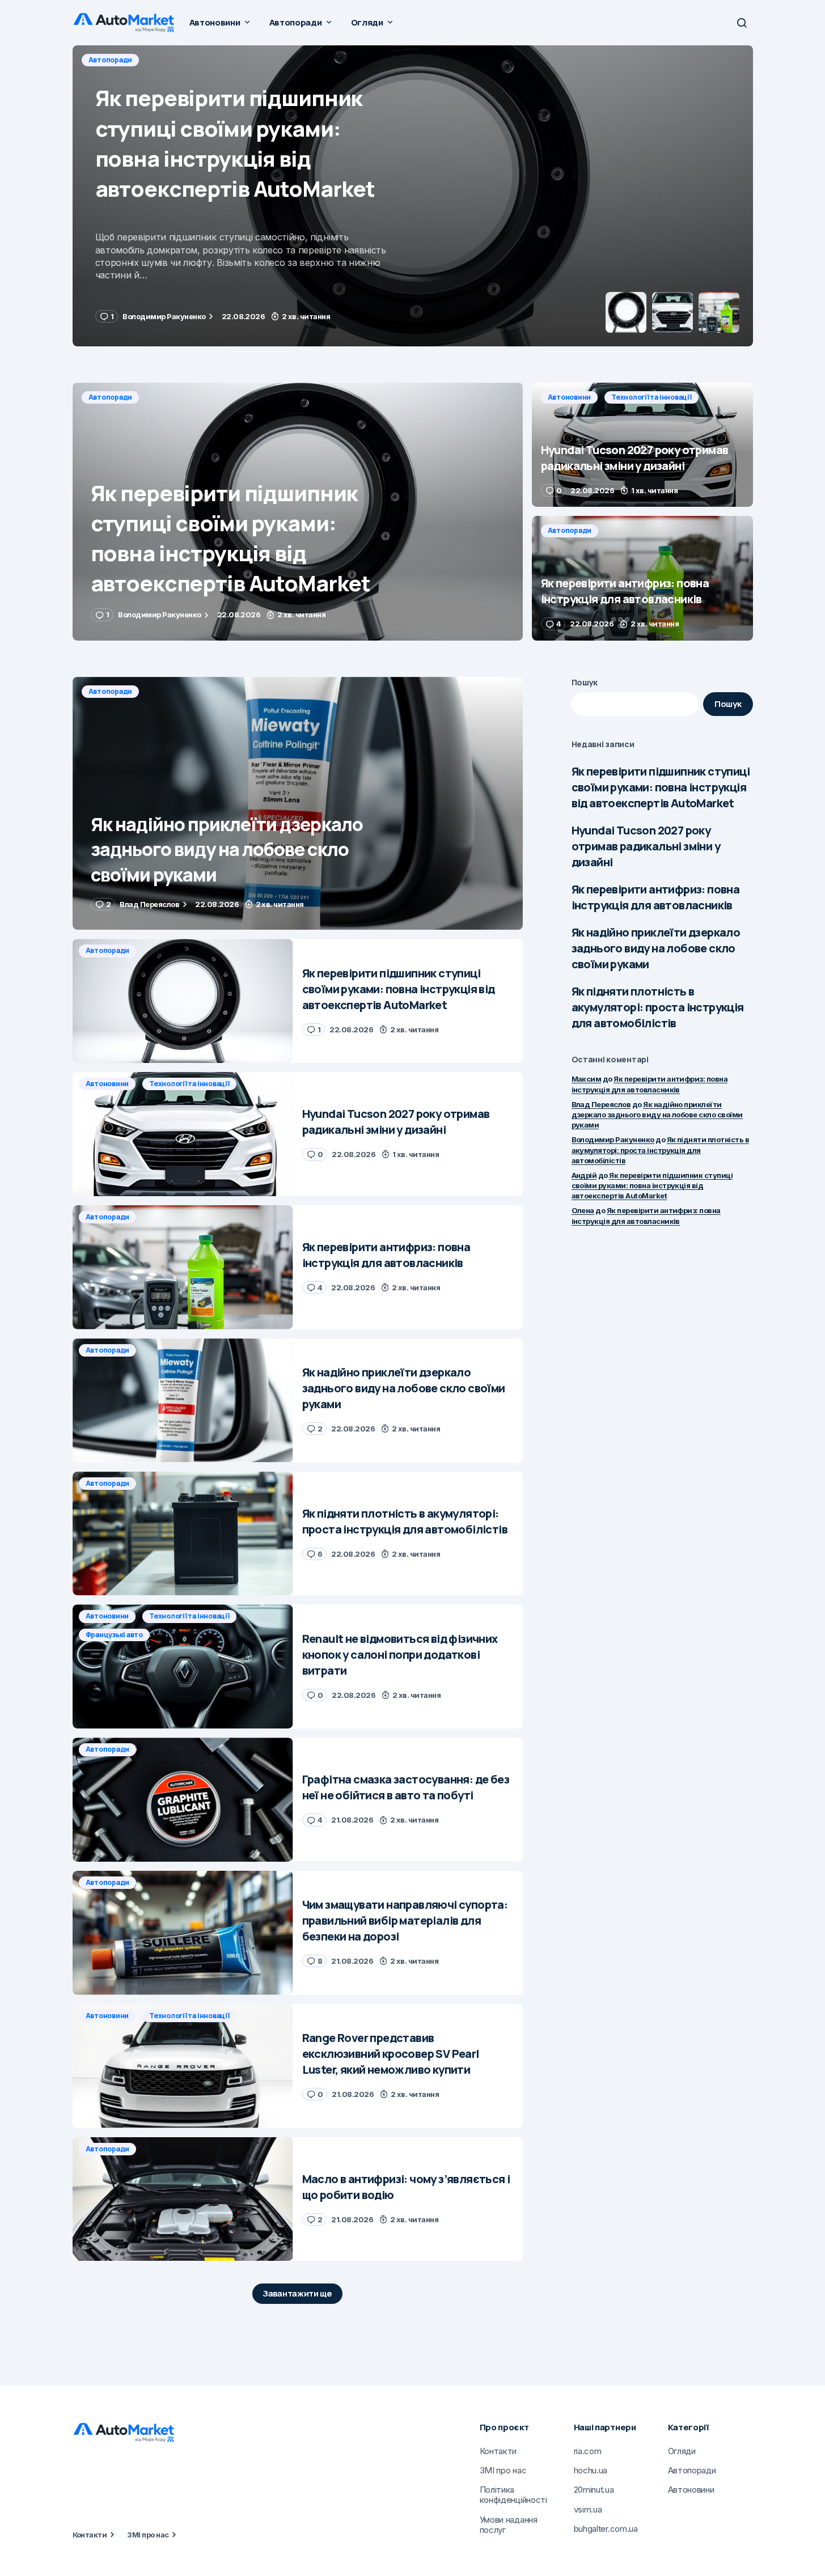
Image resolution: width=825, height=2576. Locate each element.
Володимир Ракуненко (613, 1139)
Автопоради (111, 397)
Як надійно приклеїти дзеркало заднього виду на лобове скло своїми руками (656, 948)
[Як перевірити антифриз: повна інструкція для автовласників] (642, 578)
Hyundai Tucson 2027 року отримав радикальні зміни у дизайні (646, 846)
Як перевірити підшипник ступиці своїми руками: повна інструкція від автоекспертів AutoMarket (661, 787)
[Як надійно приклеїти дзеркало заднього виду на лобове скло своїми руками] (298, 804)
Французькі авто (114, 1635)
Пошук (585, 682)
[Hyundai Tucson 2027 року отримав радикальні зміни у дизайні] (413, 196)
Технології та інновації (192, 60)
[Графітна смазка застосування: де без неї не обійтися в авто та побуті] (183, 1800)
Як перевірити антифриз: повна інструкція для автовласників (656, 897)
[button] (742, 23)
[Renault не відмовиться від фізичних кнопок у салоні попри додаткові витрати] (183, 1666)
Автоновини (110, 60)
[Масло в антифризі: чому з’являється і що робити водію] (183, 2199)
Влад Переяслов (601, 1104)
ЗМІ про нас (148, 2535)
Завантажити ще (297, 2293)
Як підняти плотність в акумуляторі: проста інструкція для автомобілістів (658, 1007)
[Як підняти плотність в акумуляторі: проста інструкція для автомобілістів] (183, 1534)
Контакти (90, 2535)
